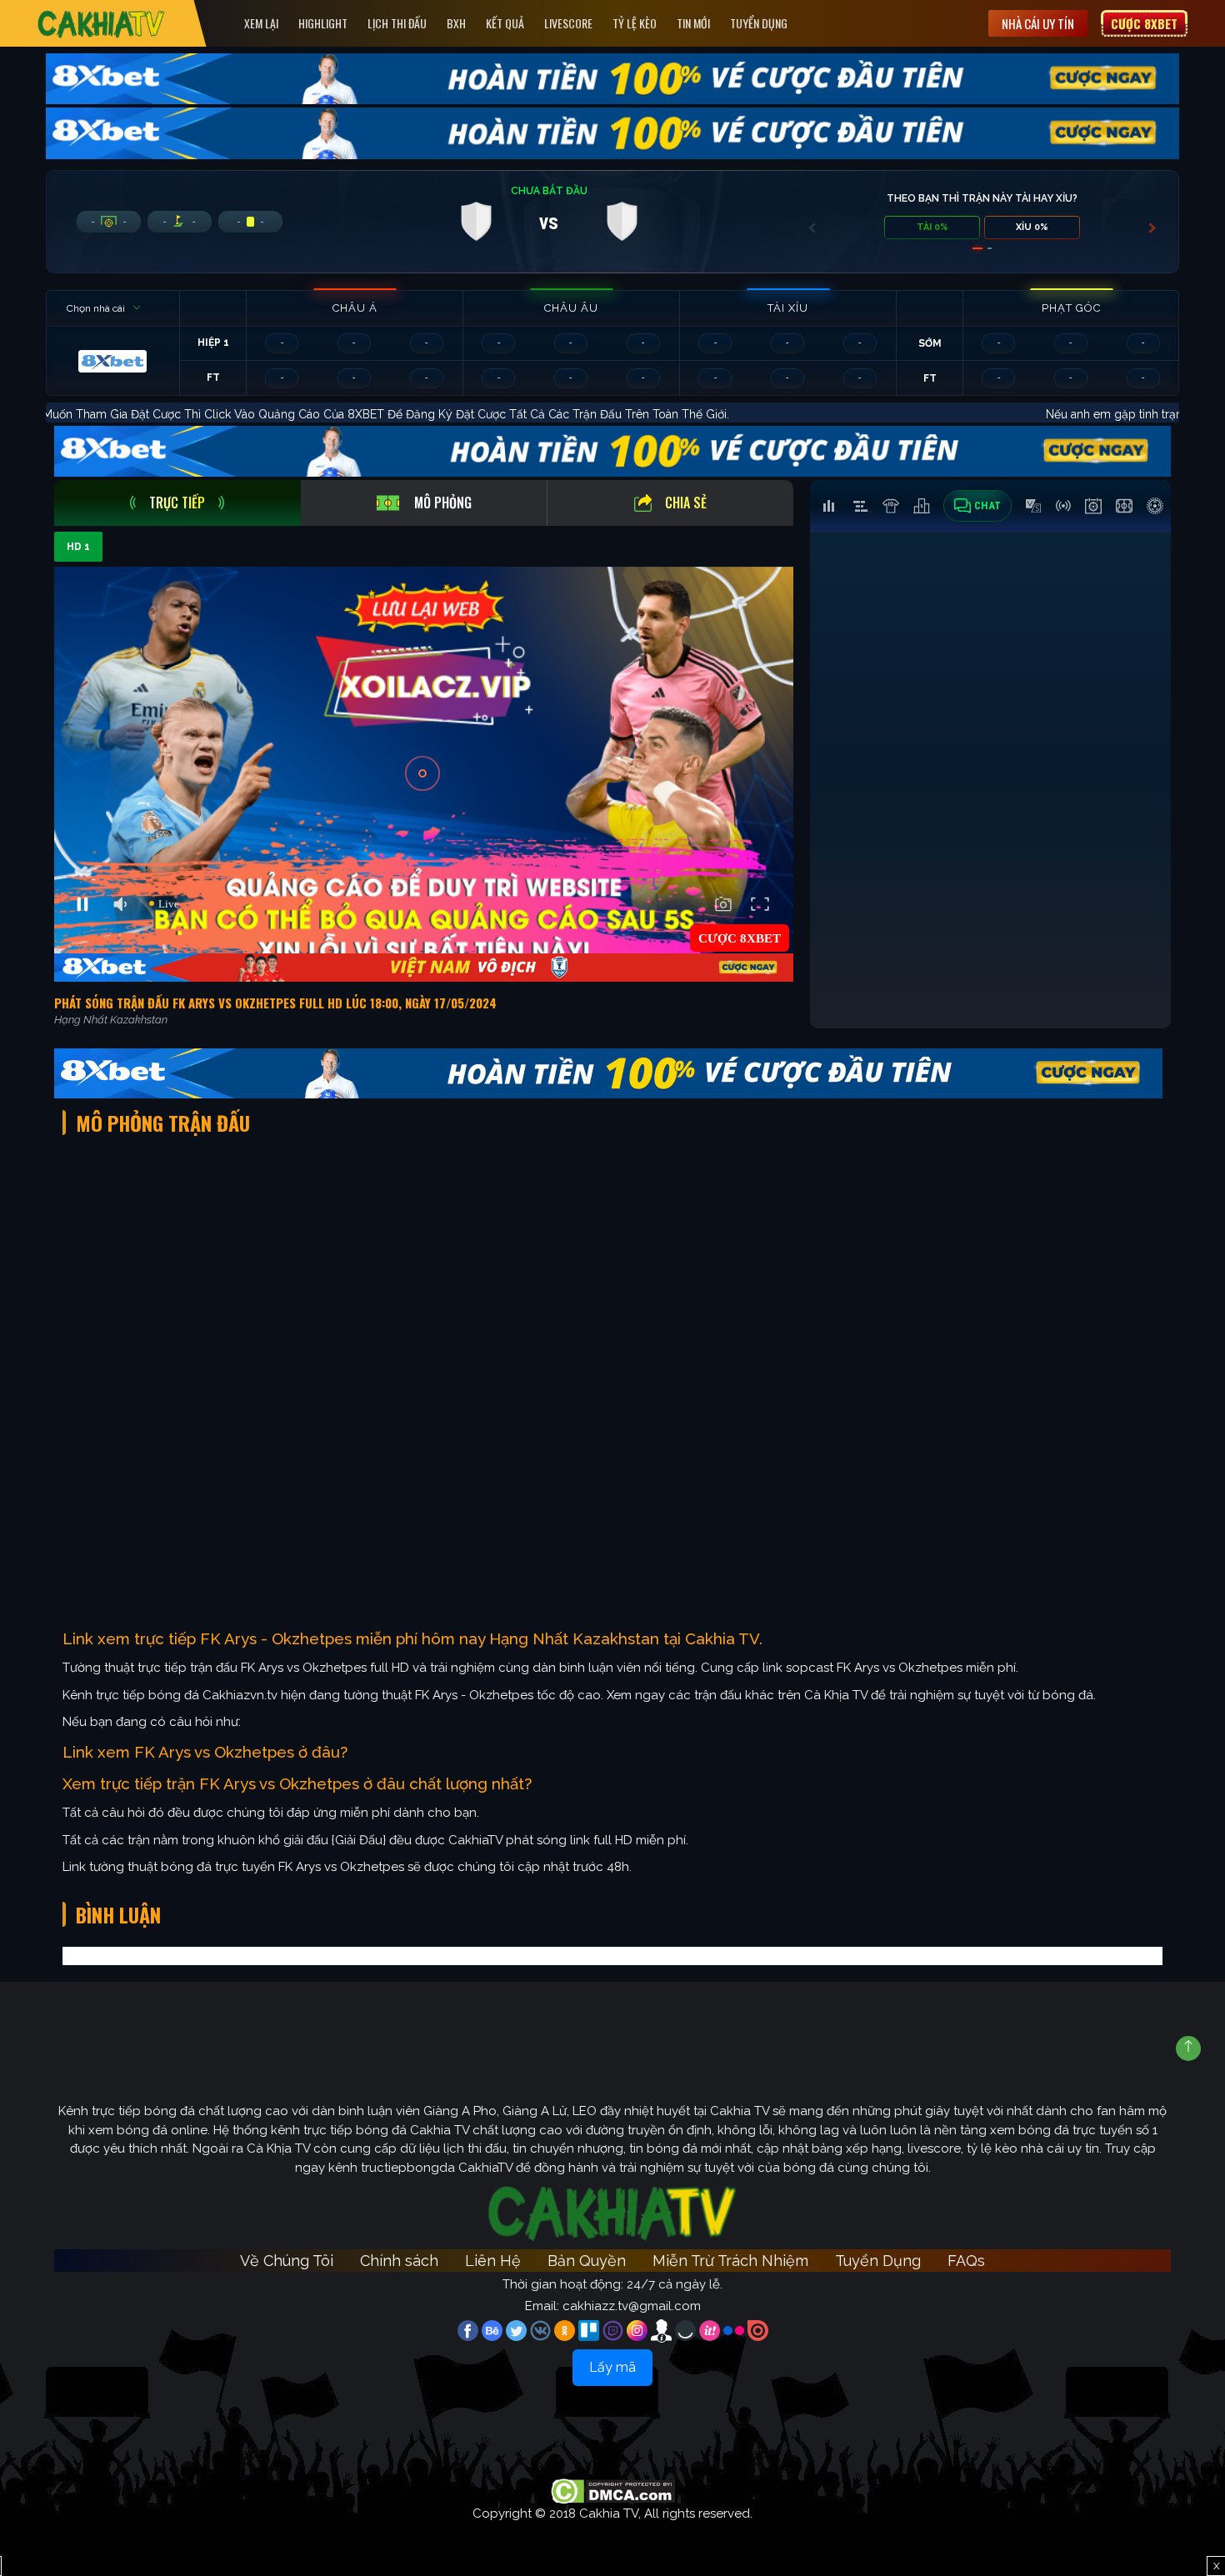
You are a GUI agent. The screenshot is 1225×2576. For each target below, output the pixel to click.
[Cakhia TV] (101, 24)
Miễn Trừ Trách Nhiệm (730, 2261)
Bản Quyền (587, 2261)
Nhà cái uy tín (1038, 23)
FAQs (966, 2261)
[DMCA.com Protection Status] (613, 2490)
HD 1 (78, 547)
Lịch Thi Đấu (397, 23)
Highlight (323, 23)
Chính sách (399, 2261)
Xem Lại (261, 23)
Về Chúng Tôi (287, 2261)
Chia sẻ (686, 503)
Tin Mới (693, 23)
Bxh (456, 23)
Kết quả (505, 23)
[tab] (177, 503)
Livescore (568, 23)
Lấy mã (612, 2367)
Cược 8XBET (1144, 23)
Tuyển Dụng (759, 23)
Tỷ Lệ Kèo (635, 23)
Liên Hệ (493, 2261)
